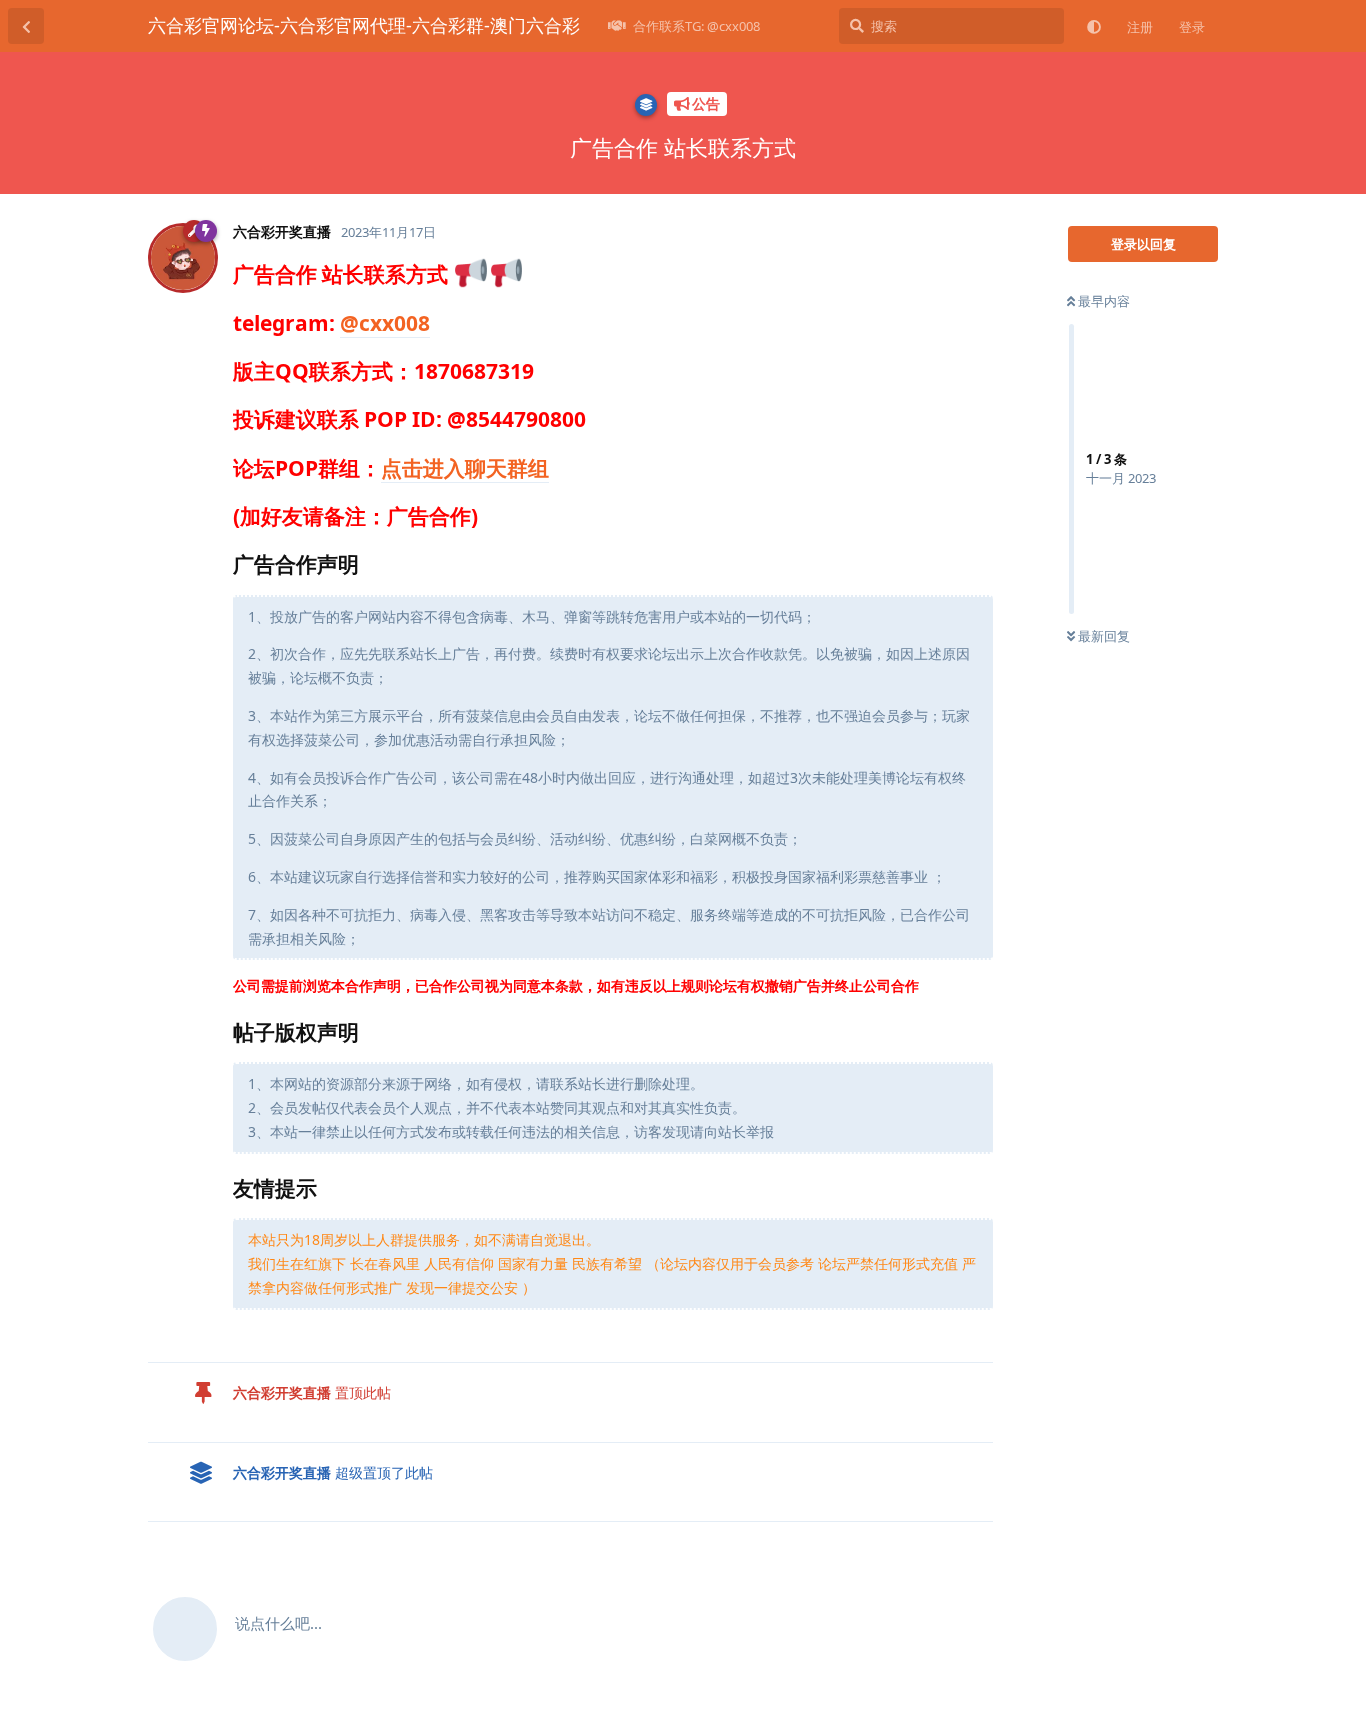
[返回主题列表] (26, 26)
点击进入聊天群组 (465, 468)
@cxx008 (385, 323)
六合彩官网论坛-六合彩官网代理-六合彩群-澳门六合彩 (364, 25)
